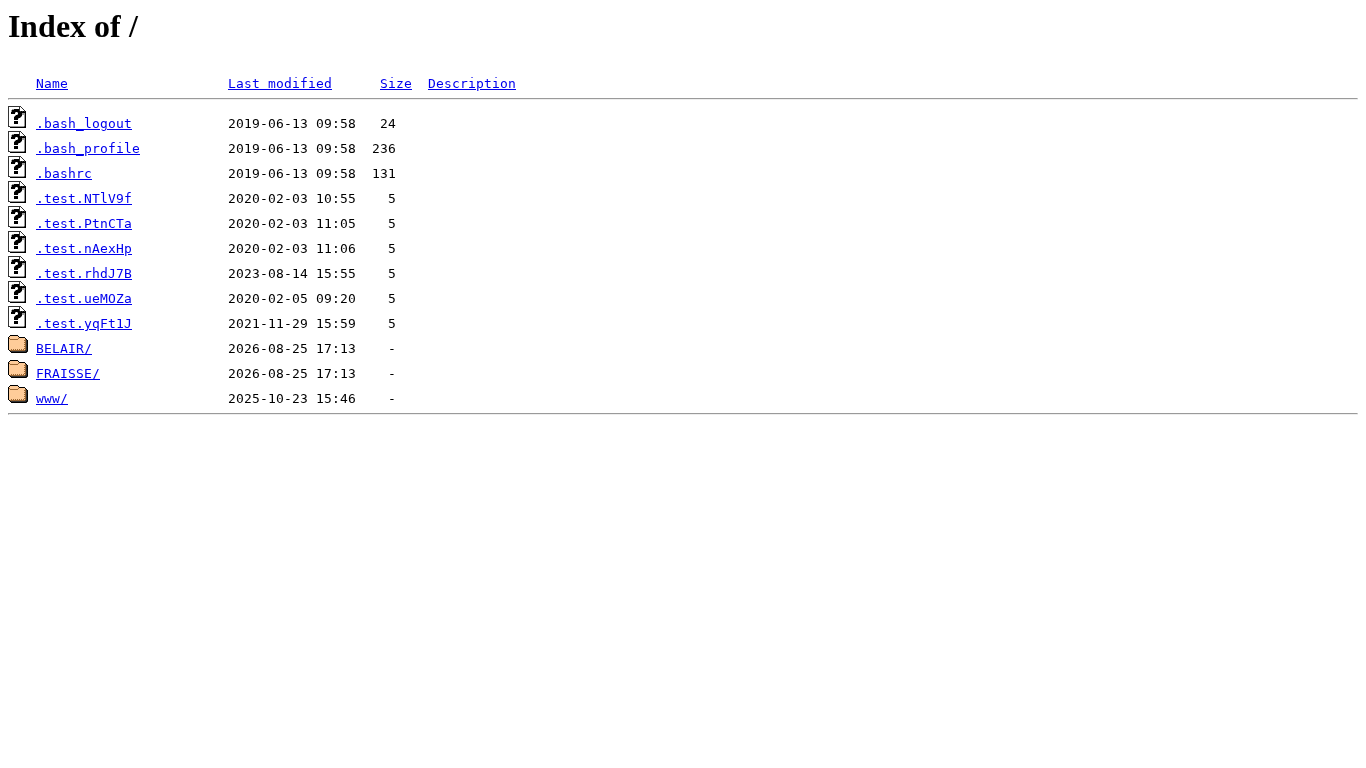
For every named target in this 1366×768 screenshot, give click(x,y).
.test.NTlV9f (84, 198)
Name (52, 83)
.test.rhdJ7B (84, 273)
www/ (52, 398)
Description (472, 83)
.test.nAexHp (84, 248)
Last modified (280, 83)
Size (396, 83)
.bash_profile (88, 148)
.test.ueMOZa (84, 298)
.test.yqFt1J (84, 323)
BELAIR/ (64, 348)
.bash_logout (84, 123)
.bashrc (64, 173)
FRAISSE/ (68, 373)
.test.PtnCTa (84, 223)
